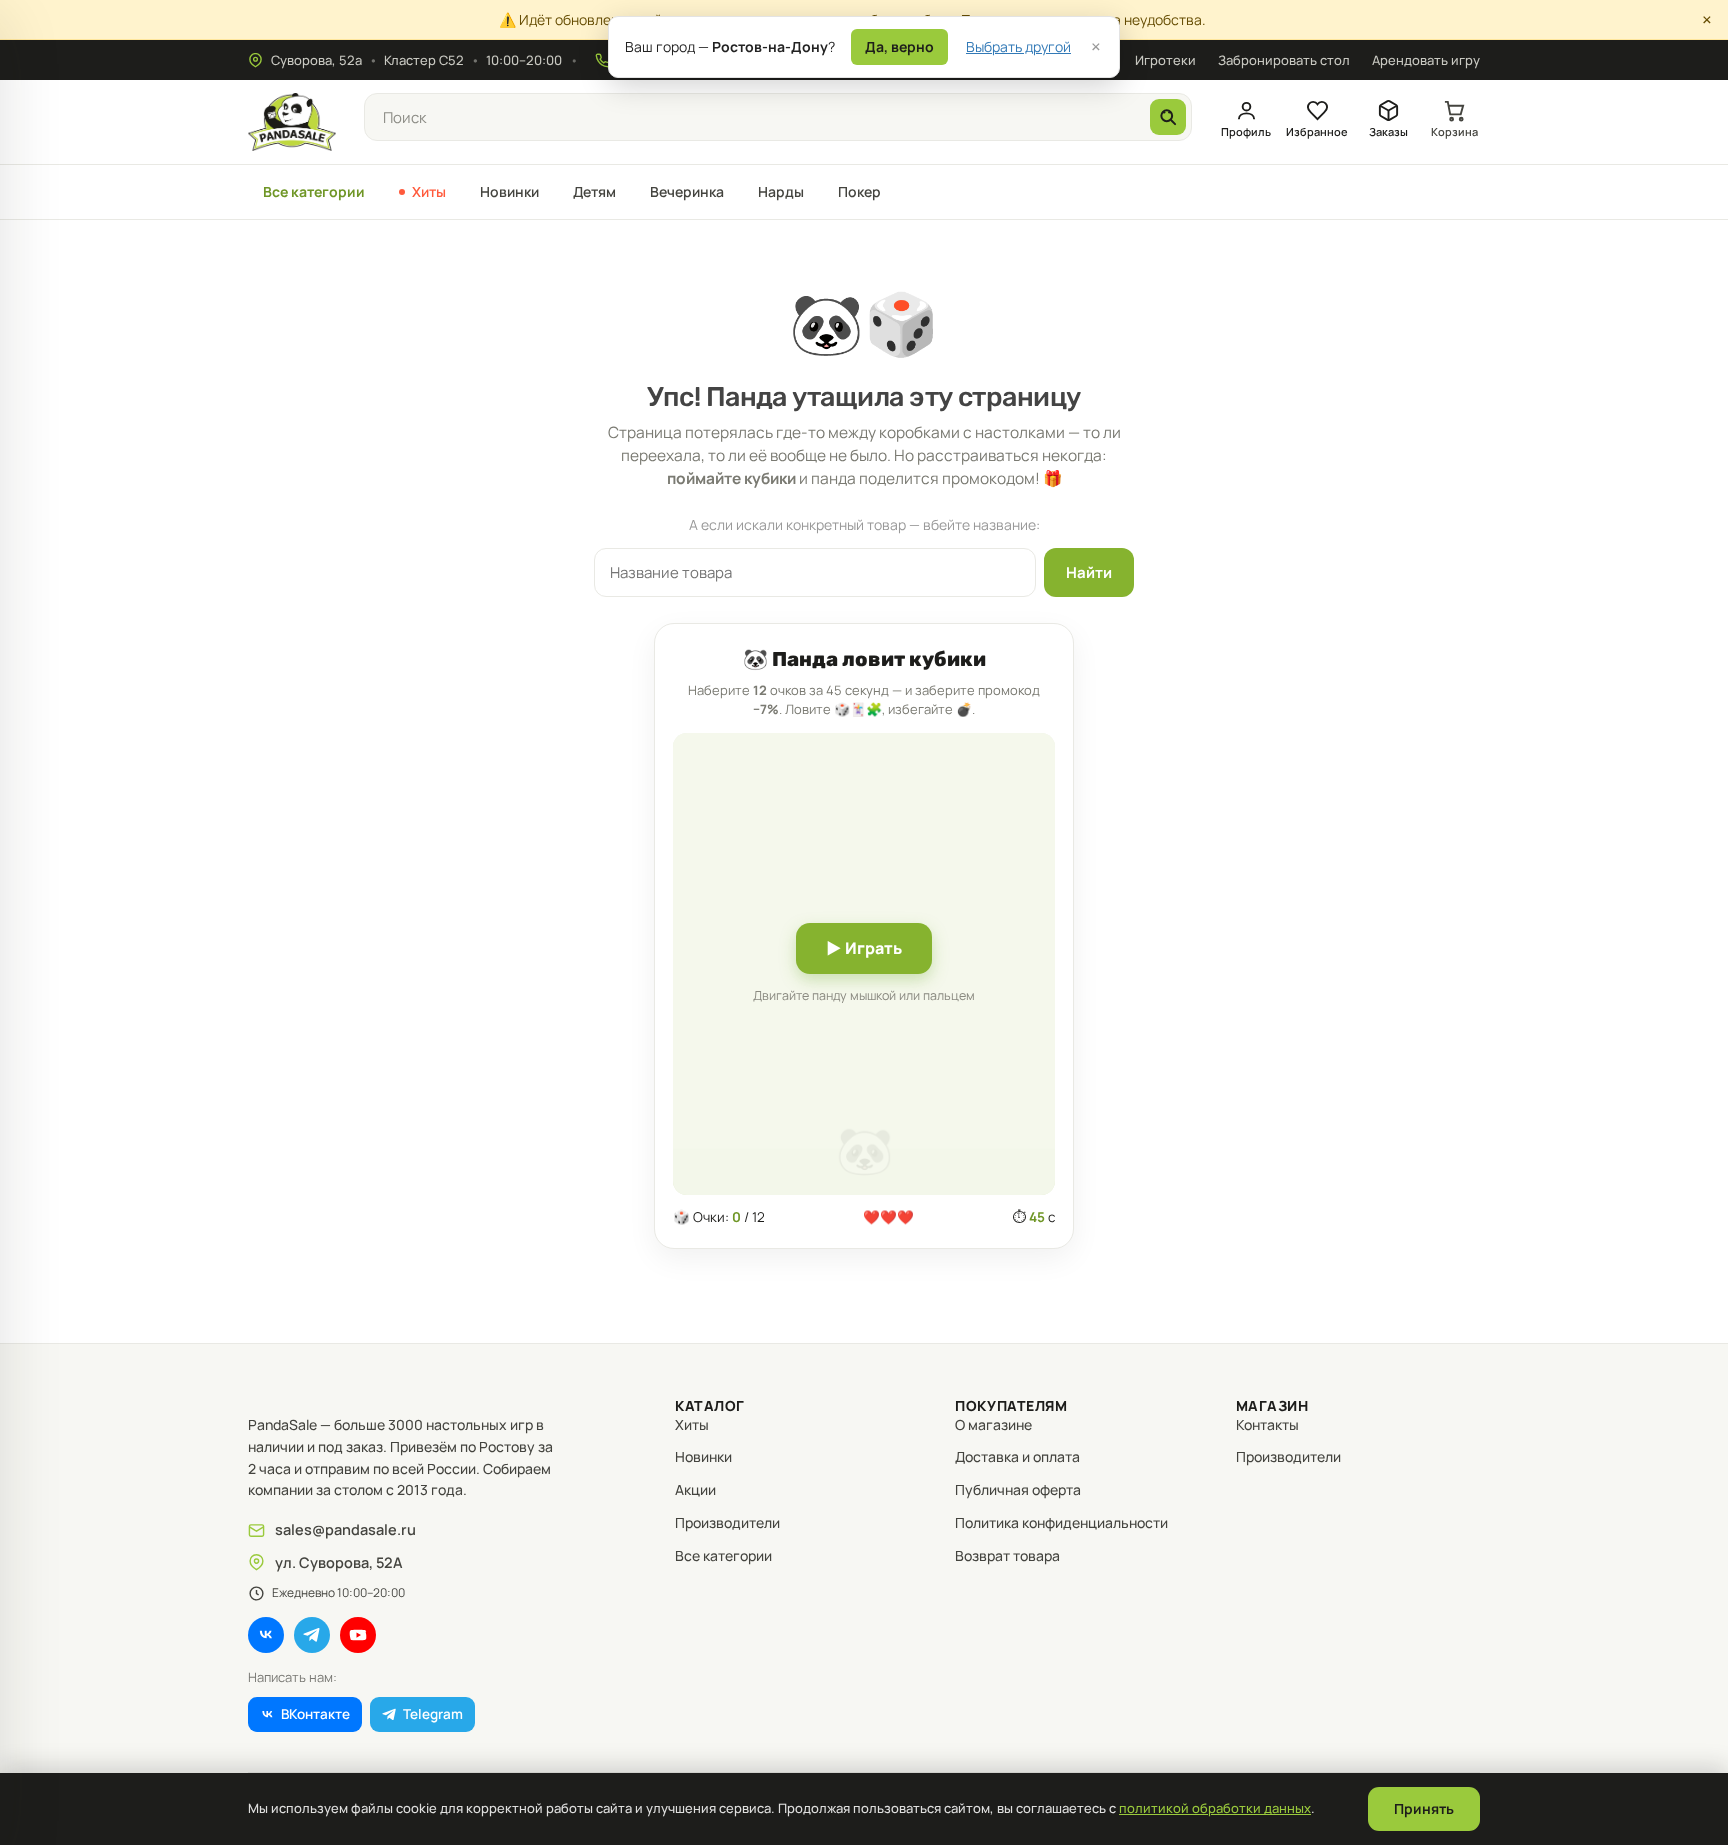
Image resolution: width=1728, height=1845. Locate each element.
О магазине (993, 1424)
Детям (594, 191)
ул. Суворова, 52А (339, 1562)
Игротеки (1165, 60)
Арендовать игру (1426, 60)
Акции (695, 1489)
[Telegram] (312, 1635)
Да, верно (899, 46)
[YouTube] (358, 1635)
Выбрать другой (1018, 46)
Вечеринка (687, 191)
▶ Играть (864, 948)
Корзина (1454, 131)
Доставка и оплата (1017, 1456)
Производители (727, 1522)
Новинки (509, 191)
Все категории (314, 191)
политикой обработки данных (1215, 1808)
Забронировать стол (1284, 60)
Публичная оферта (1018, 1489)
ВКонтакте (315, 1714)
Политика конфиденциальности (1061, 1522)
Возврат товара (1007, 1555)
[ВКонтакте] (266, 1635)
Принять (1424, 1808)
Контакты (1267, 1424)
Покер (859, 191)
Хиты (429, 191)
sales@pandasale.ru (345, 1529)
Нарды (781, 191)
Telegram (433, 1714)
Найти (1089, 572)
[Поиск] (1168, 117)
